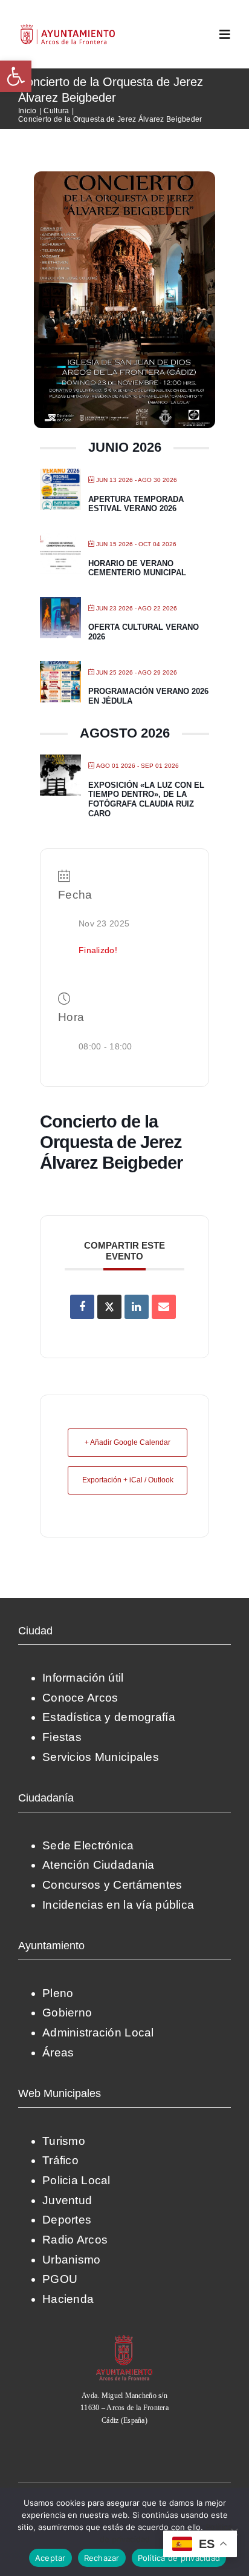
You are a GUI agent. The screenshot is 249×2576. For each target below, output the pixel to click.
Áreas (58, 2053)
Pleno (58, 1993)
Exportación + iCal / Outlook (128, 1480)
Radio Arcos (75, 2240)
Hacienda (68, 2299)
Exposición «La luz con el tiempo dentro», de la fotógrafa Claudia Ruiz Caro (146, 799)
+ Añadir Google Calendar (128, 1442)
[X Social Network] (109, 1307)
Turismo (64, 2141)
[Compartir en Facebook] (82, 1307)
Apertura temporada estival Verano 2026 (136, 504)
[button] (16, 76)
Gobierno (67, 2013)
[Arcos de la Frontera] (124, 2339)
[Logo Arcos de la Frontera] (68, 28)
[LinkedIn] (137, 1307)
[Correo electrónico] (164, 1307)
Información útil (83, 1678)
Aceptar (50, 2558)
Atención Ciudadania (98, 1865)
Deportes (67, 2220)
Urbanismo (72, 2260)
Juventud (67, 2200)
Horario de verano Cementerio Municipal (137, 568)
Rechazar (102, 2558)
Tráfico (60, 2160)
